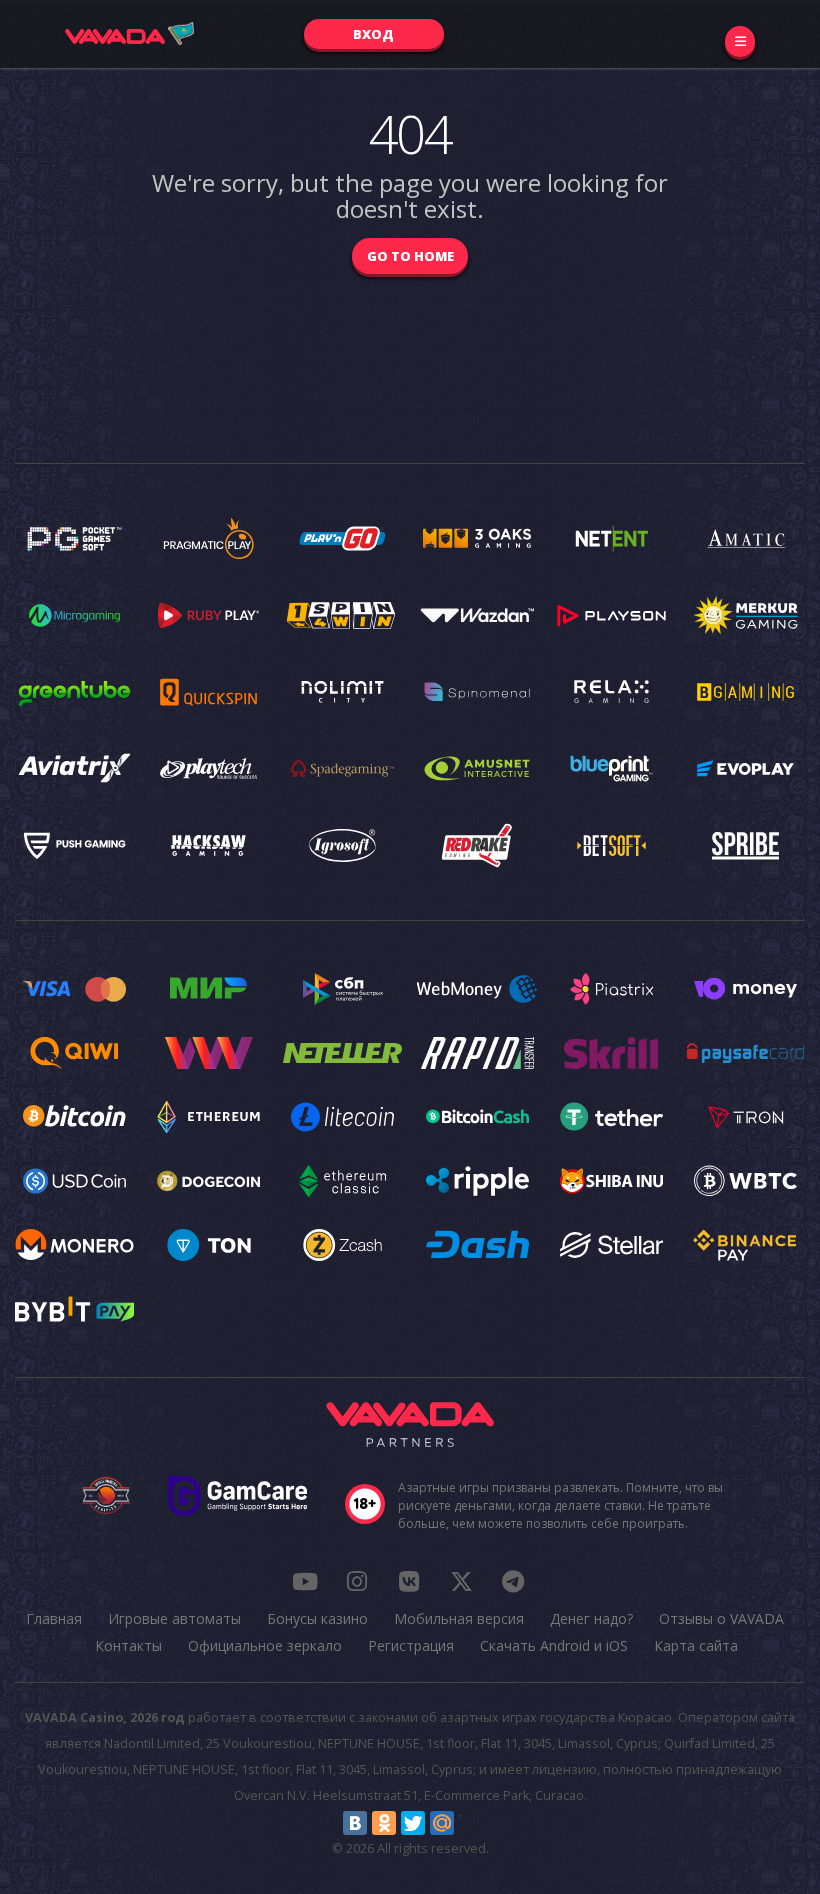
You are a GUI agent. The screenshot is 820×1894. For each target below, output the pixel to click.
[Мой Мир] (442, 1823)
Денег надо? (591, 1618)
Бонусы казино (317, 1618)
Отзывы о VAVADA (721, 1618)
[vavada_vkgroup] (409, 1581)
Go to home (410, 256)
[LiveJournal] (471, 1823)
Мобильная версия (459, 1618)
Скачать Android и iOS (554, 1645)
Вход (373, 34)
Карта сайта (696, 1645)
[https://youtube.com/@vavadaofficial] (305, 1581)
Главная (54, 1618)
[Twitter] (413, 1823)
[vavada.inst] (357, 1581)
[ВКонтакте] (355, 1823)
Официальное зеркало (265, 1645)
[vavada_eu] (461, 1581)
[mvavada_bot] (513, 1581)
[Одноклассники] (384, 1823)
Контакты (128, 1645)
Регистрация (411, 1645)
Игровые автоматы (174, 1618)
